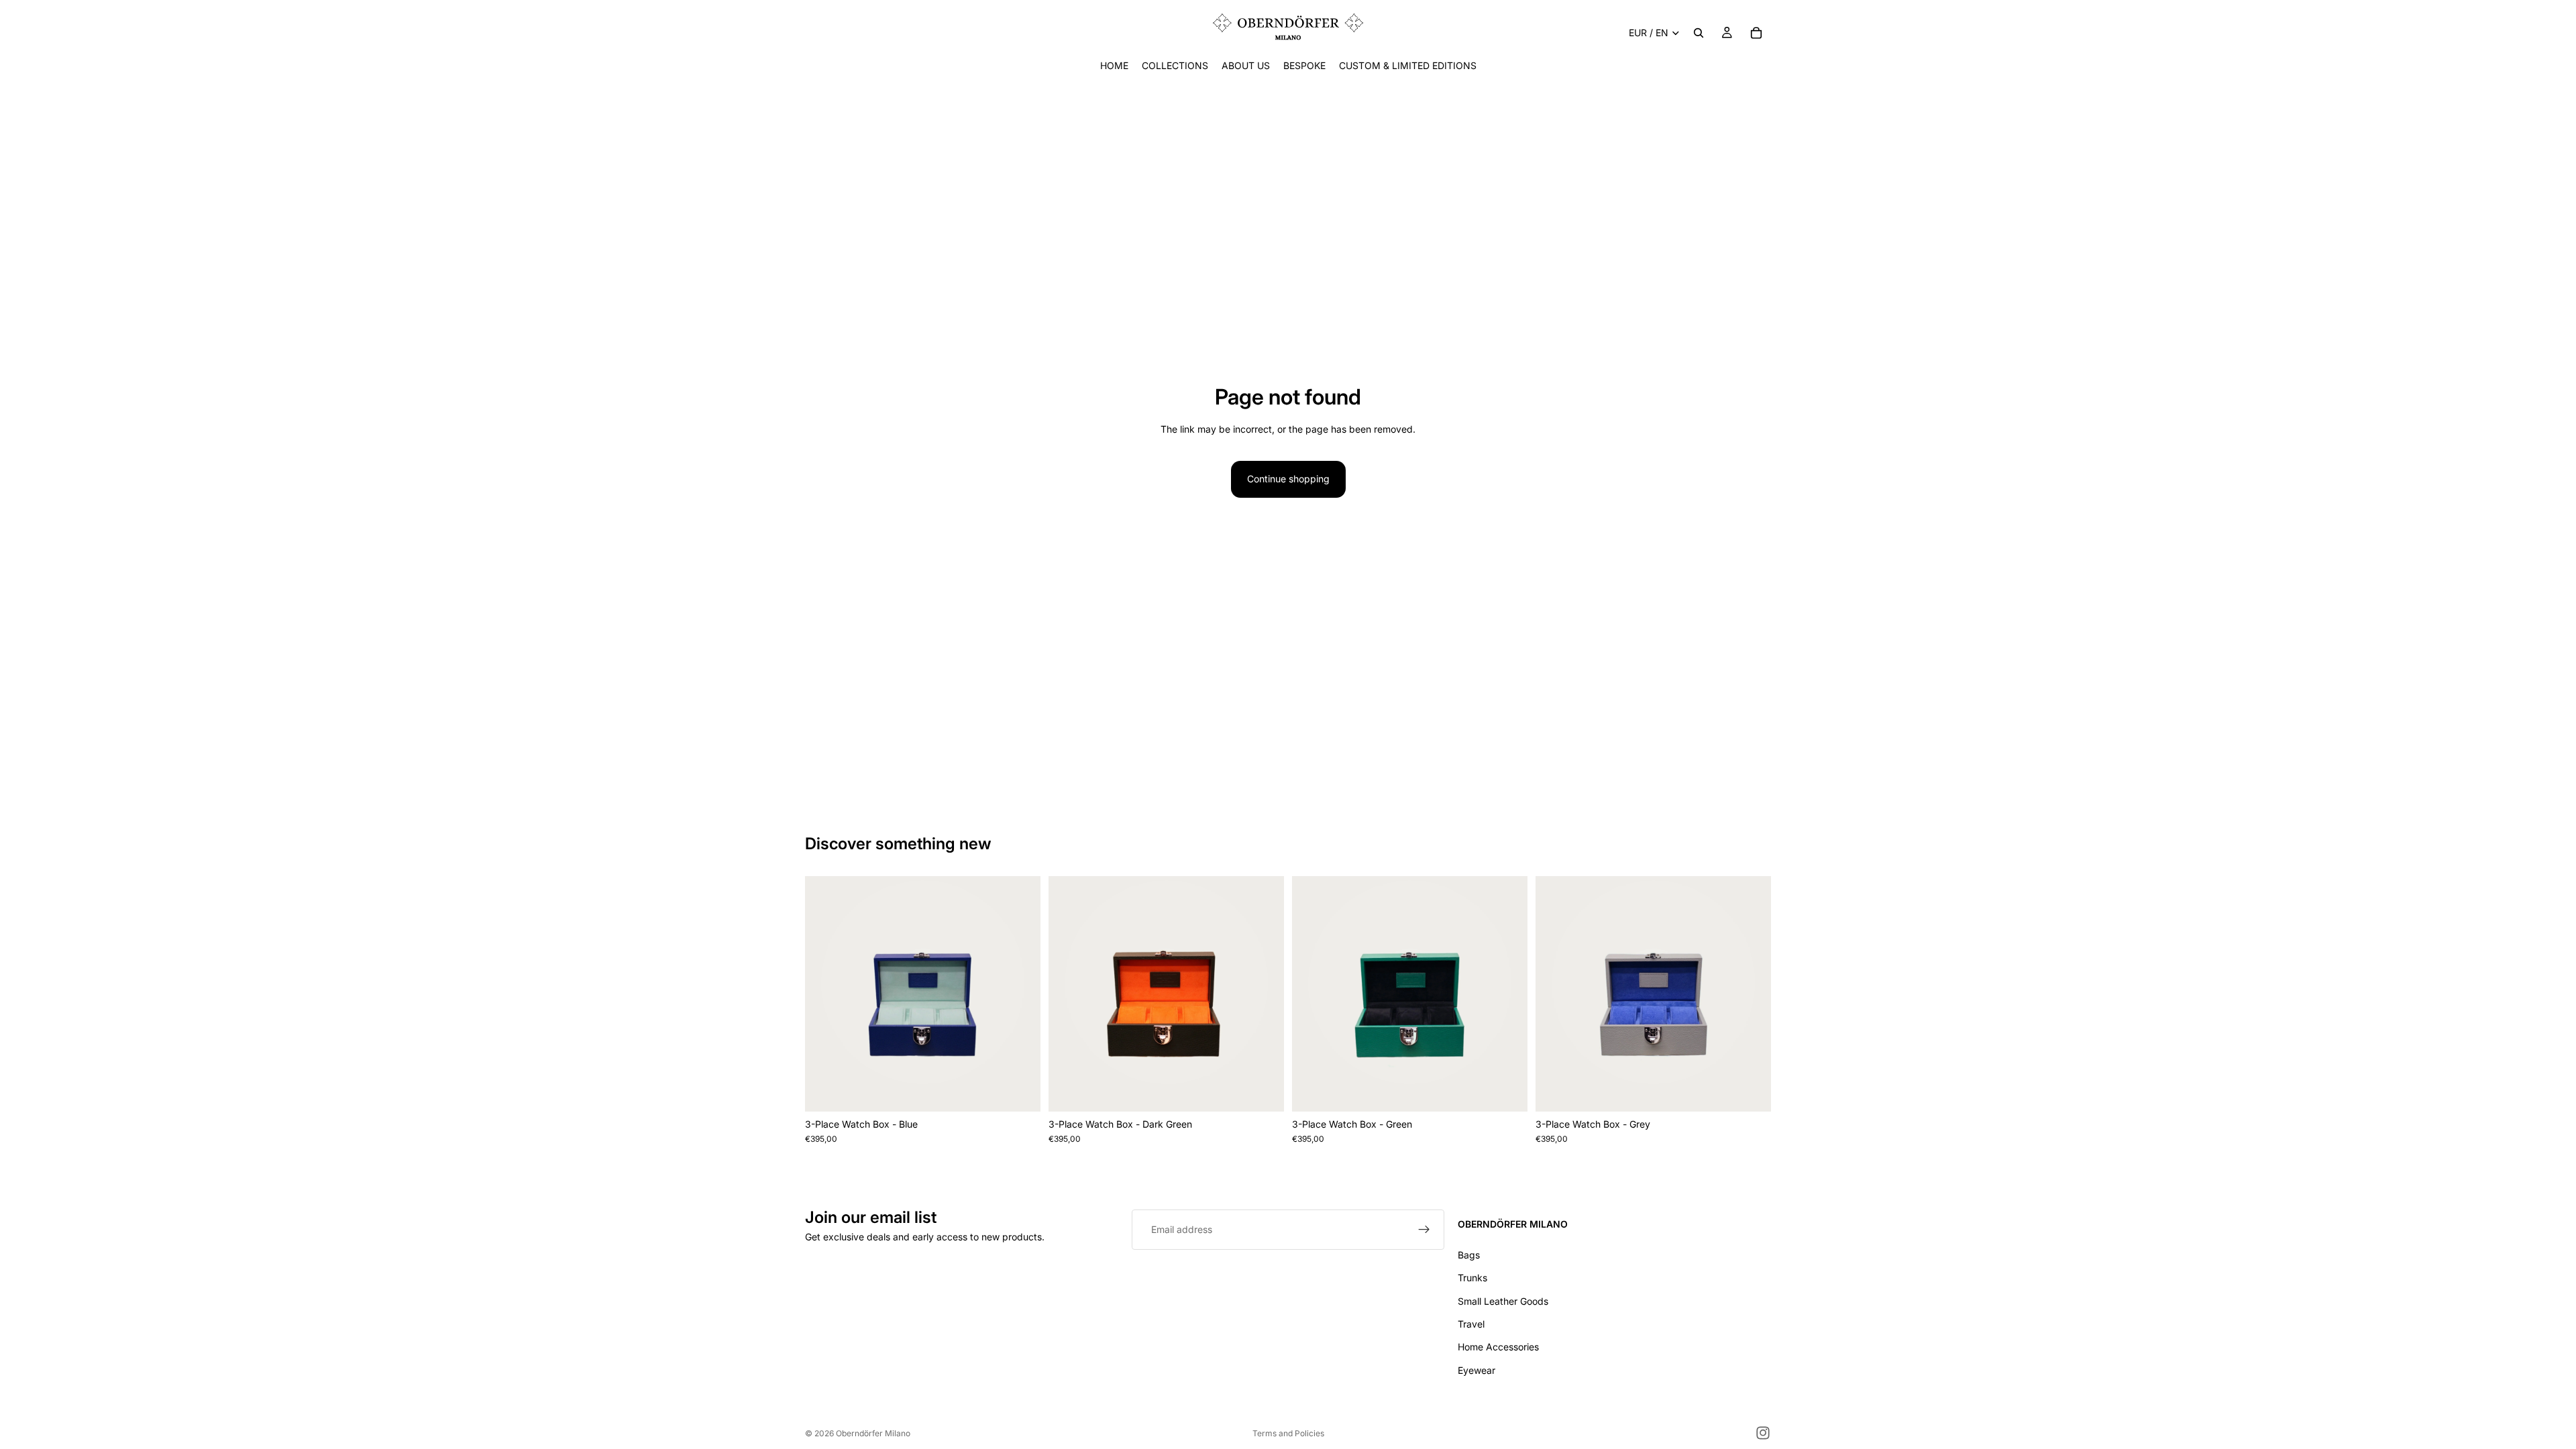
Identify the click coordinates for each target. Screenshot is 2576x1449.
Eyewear (1477, 1370)
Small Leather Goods (1503, 1301)
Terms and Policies (1288, 1433)
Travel (1471, 1324)
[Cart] (1756, 33)
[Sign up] (1424, 1230)
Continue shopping (1288, 479)
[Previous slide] (825, 994)
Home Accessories (1498, 1347)
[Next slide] (1020, 994)
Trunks (1472, 1278)
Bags (1469, 1255)
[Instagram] (1763, 1433)
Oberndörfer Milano (873, 1433)
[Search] (1699, 33)
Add (1031, 1090)
